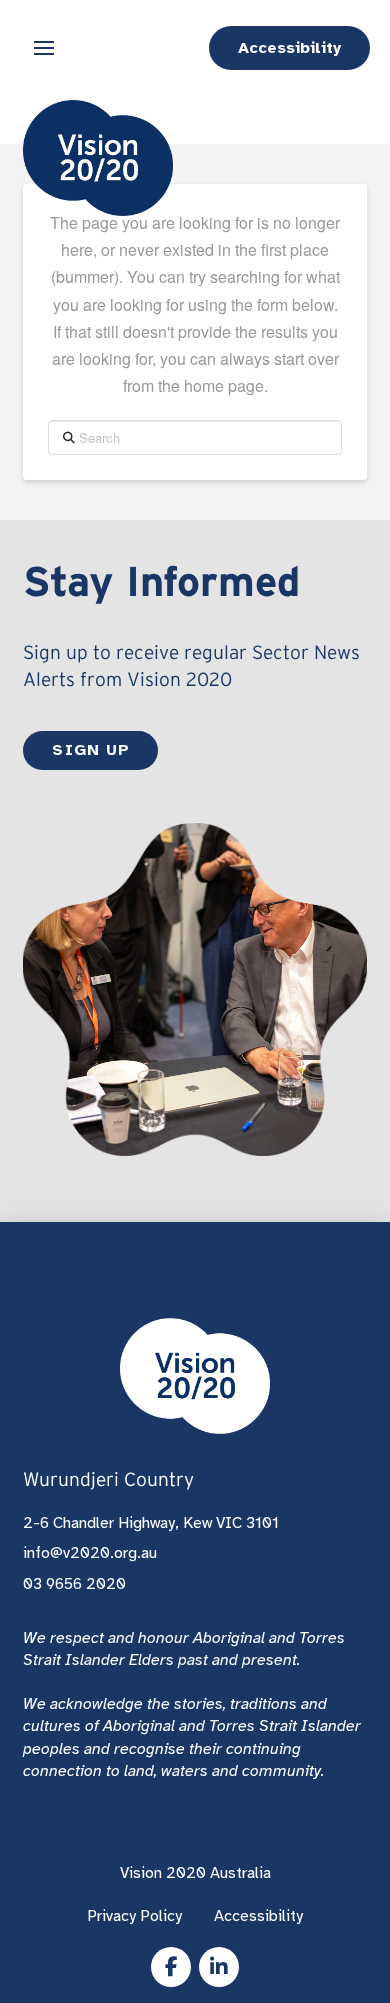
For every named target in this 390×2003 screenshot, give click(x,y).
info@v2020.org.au (90, 1553)
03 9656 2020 (74, 1584)
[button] (44, 48)
